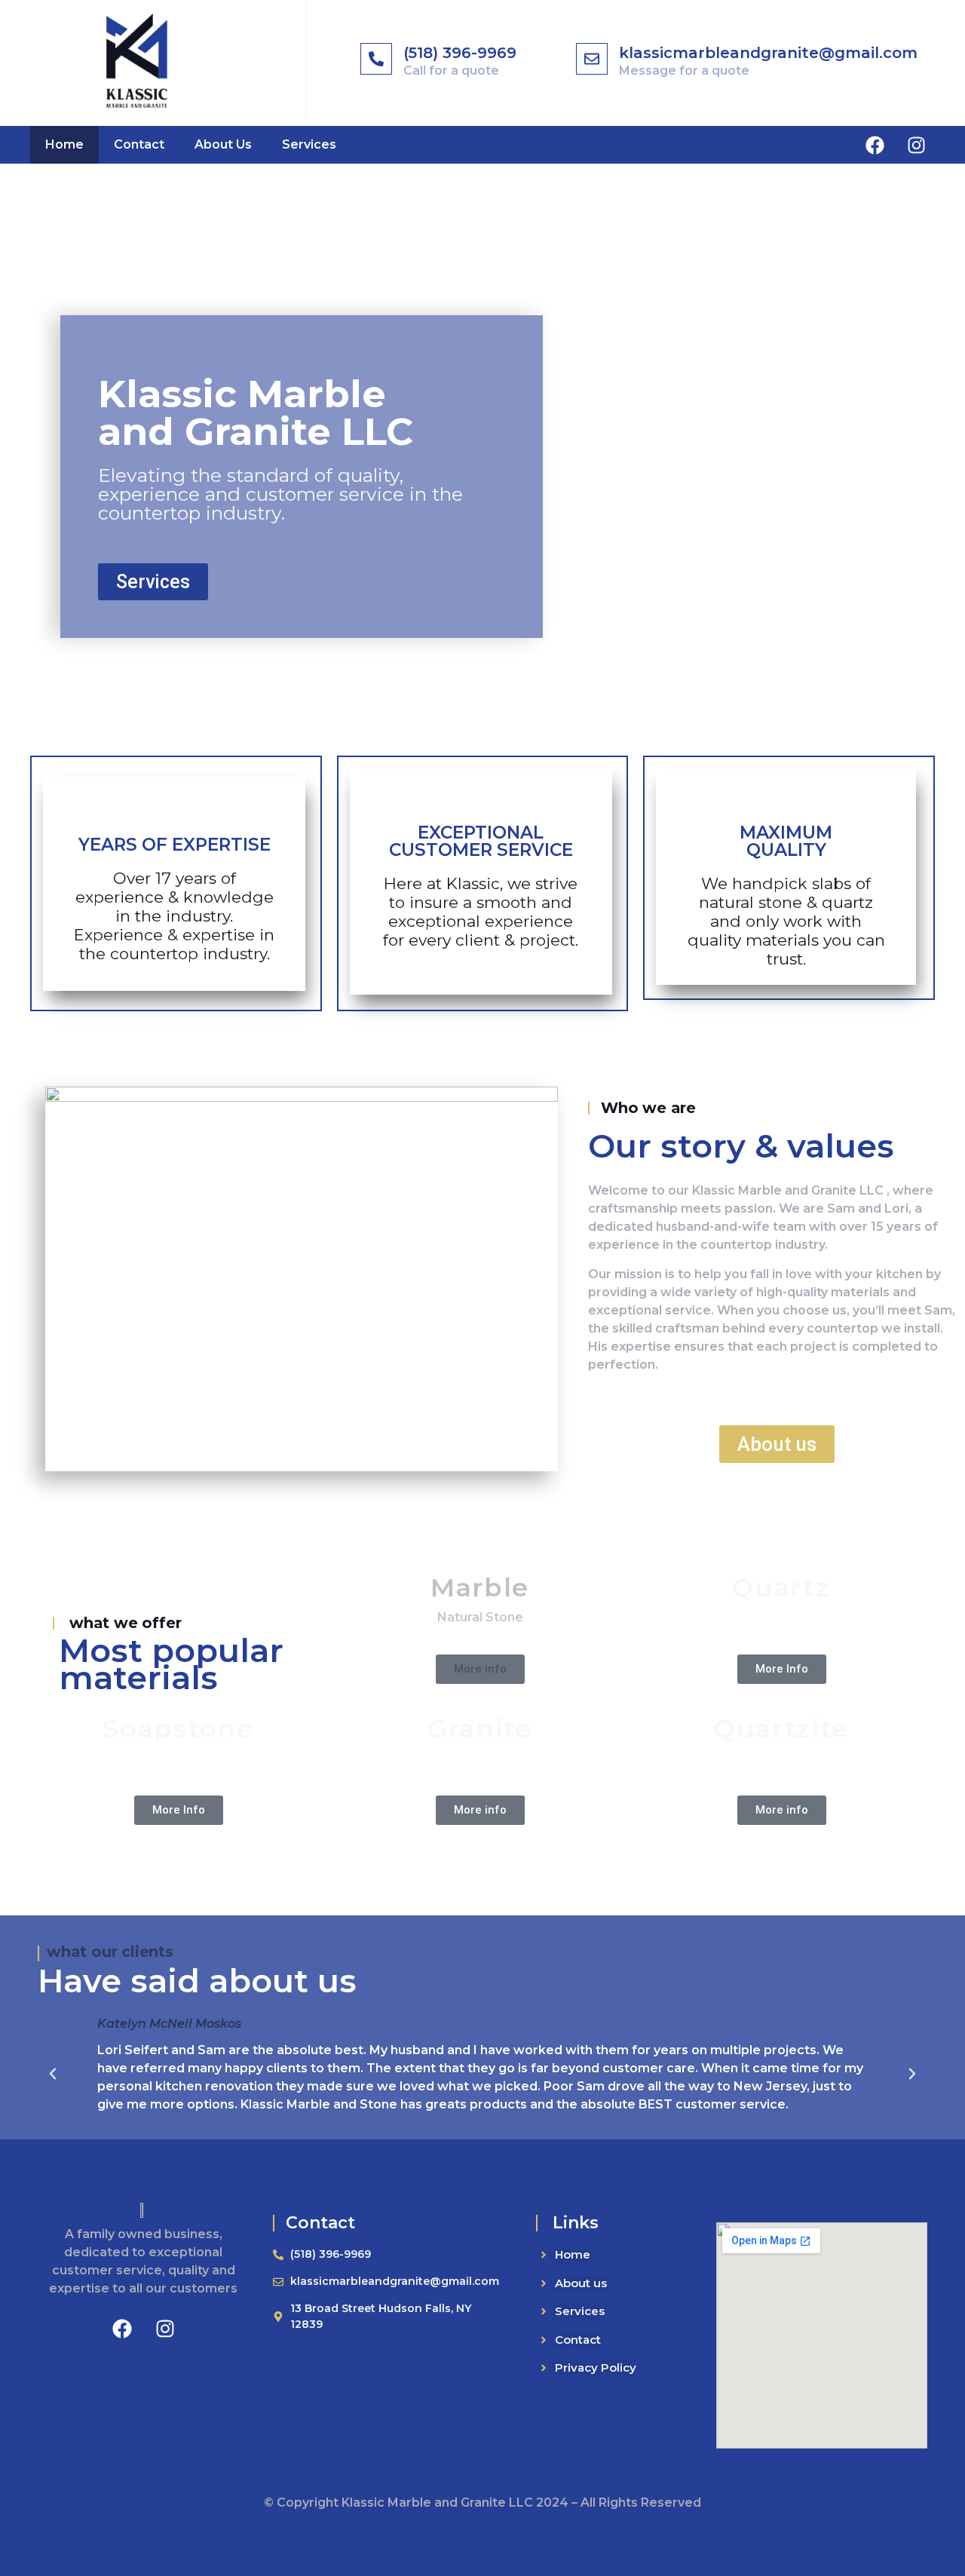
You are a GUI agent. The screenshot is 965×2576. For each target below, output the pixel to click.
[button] (53, 2074)
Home (64, 144)
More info (480, 1669)
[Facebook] (875, 145)
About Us (223, 144)
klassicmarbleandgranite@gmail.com (768, 53)
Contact (139, 144)
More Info (782, 1669)
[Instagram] (916, 145)
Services (309, 144)
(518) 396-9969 (460, 53)
